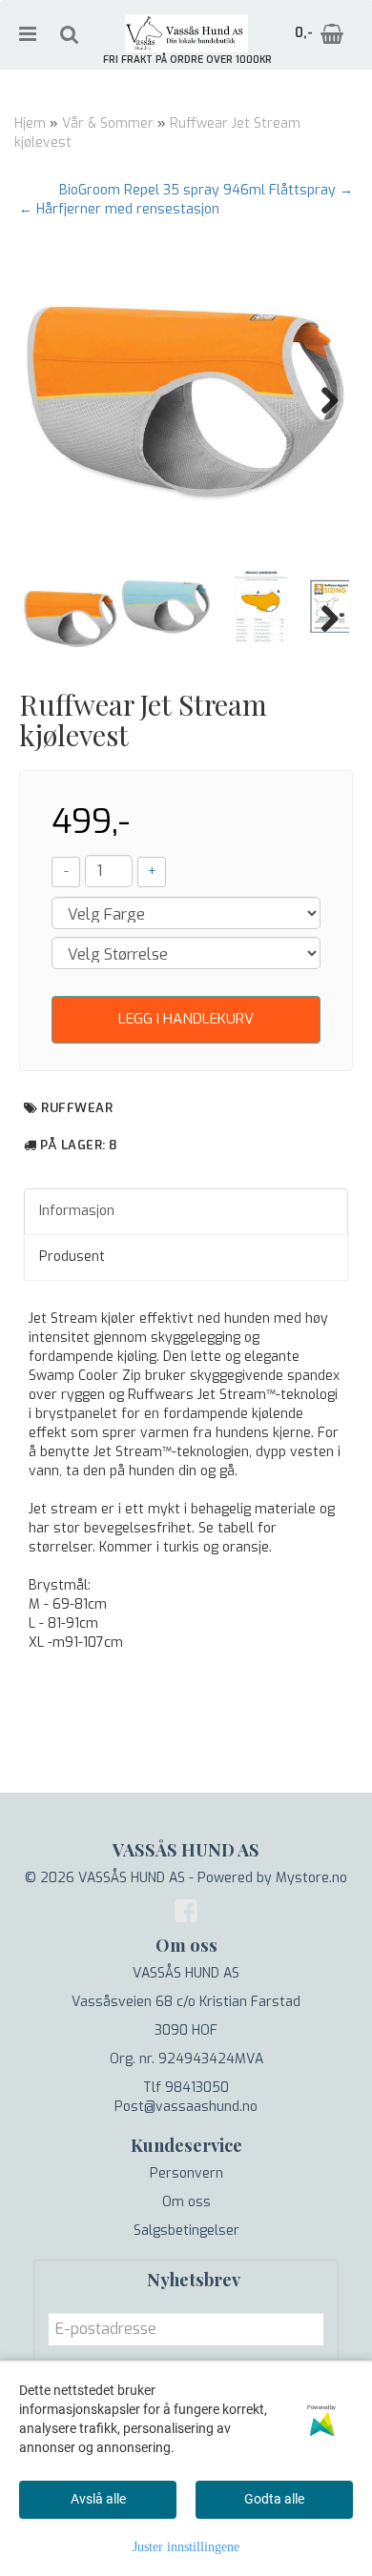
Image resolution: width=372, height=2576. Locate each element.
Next (320, 400)
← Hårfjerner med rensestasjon (119, 209)
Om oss (186, 2202)
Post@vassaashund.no (186, 2107)
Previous (52, 400)
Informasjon (77, 1211)
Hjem (30, 123)
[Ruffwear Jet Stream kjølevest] (186, 400)
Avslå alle (98, 2499)
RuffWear (77, 1108)
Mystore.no (311, 1878)
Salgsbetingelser (186, 2231)
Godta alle (274, 2499)
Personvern (186, 2173)
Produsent (72, 1257)
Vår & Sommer (108, 123)
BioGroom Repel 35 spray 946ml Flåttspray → (206, 190)
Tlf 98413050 (186, 2088)
